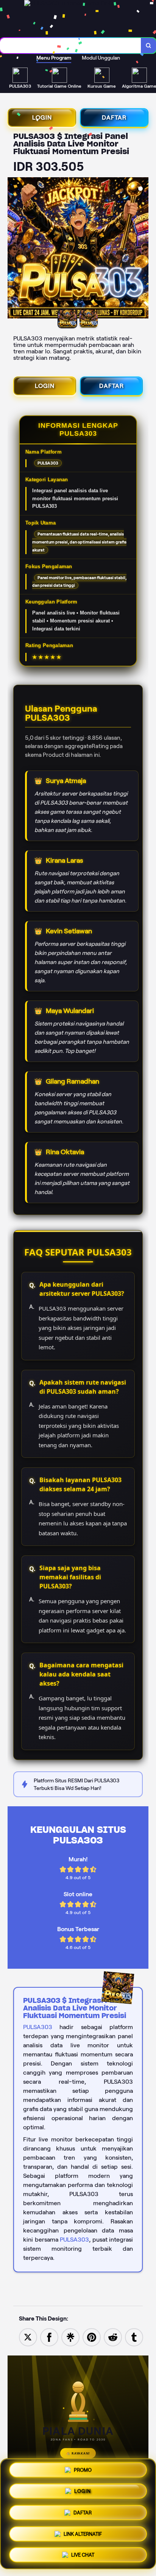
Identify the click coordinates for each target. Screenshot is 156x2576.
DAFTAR (114, 117)
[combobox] (71, 46)
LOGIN (42, 117)
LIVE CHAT (83, 2552)
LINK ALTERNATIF (83, 2531)
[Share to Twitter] (28, 2337)
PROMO (83, 2473)
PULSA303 (38, 2027)
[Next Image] (142, 249)
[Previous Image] (14, 249)
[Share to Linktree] (70, 2337)
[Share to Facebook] (49, 2337)
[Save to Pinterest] (92, 2337)
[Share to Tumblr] (134, 2337)
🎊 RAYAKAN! (78, 2453)
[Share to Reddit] (113, 2337)
